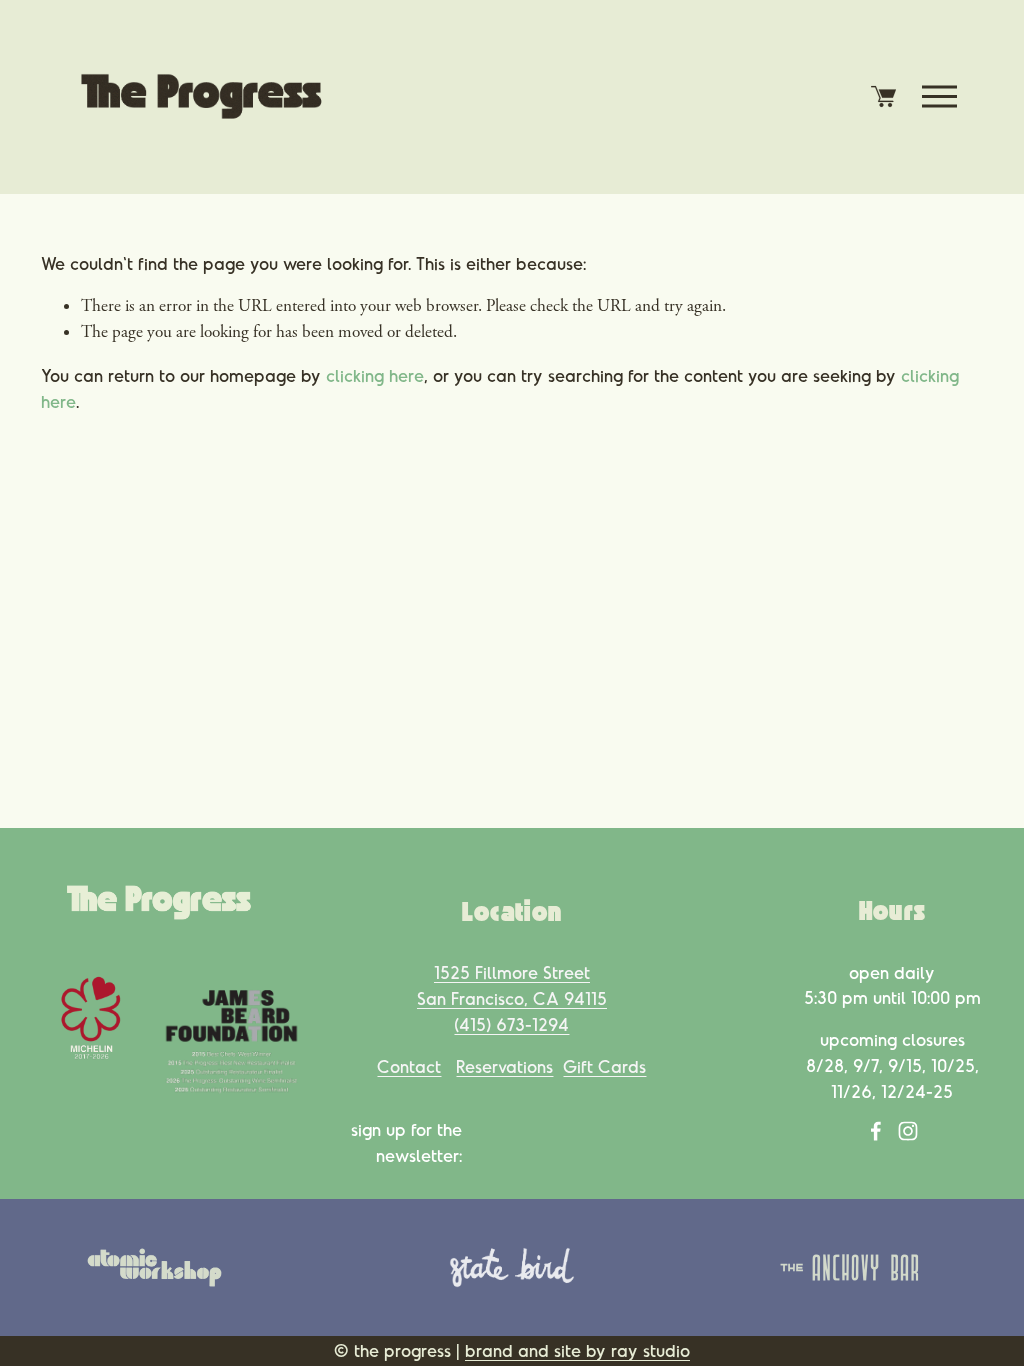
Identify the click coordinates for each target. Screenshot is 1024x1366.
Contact (409, 1066)
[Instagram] (908, 1131)
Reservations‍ (504, 1066)
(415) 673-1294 (511, 1024)
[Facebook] (876, 1131)
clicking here (375, 375)
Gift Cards (604, 1066)
